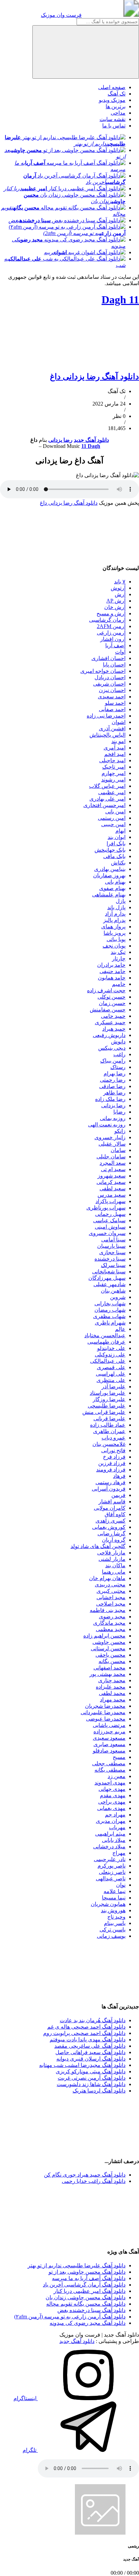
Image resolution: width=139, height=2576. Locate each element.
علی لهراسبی (111, 1374)
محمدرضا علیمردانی (103, 1712)
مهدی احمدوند (110, 1783)
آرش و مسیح (111, 613)
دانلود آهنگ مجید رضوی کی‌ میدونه (88, 2323)
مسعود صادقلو (109, 1751)
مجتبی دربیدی (110, 1585)
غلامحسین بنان (109, 1444)
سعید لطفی (113, 1188)
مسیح (119, 1757)
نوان (121, 1885)
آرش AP (116, 601)
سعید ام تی (113, 1169)
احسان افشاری (108, 658)
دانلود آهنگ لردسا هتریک (99, 2091)
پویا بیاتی (116, 939)
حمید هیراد (114, 1029)
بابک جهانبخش (110, 850)
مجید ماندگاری (109, 1623)
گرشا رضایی (112, 1533)
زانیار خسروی (110, 1137)
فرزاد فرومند (111, 1470)
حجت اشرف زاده (106, 990)
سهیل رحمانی (110, 1214)
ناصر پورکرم (112, 1866)
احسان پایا (114, 665)
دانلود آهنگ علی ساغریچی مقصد (90, 2046)
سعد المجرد (113, 1163)
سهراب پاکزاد (110, 1201)
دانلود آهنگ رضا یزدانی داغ (94, 377)
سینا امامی (113, 1240)
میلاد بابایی (114, 1840)
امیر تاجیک (114, 767)
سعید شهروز (112, 1176)
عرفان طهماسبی (106, 1342)
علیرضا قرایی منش (104, 1412)
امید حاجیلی (112, 760)
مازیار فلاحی (111, 1553)
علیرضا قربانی (109, 1418)
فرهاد (119, 1476)
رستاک (118, 1067)
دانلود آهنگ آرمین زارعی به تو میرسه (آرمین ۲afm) (70, 2317)
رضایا (119, 1112)
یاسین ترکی (113, 1930)
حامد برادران (111, 965)
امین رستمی (112, 818)
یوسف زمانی (111, 1936)
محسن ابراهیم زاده (104, 1636)
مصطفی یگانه (110, 1770)
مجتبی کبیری (111, 1591)
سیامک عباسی (109, 1220)
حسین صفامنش (108, 1010)
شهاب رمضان (110, 1310)
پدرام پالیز (114, 920)
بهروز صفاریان (109, 875)
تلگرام (30, 2450)
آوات (120, 652)
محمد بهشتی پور (107, 1674)
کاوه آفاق (115, 1514)
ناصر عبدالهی (111, 1878)
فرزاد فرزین (112, 1463)
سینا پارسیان (111, 1246)
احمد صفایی (112, 709)
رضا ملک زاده (110, 1099)
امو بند (118, 741)
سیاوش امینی (110, 1227)
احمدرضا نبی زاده (106, 716)
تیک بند (118, 952)
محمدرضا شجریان (105, 1706)
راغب (119, 1054)
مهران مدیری (111, 1821)
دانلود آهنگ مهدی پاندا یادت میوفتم (88, 2040)
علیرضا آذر (114, 1387)
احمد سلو (115, 703)
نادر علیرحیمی (110, 1859)
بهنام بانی (115, 882)
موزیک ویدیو (112, 100)
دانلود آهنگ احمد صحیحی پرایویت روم (84, 2033)
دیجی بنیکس (112, 1048)
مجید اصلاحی (111, 1604)
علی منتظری (111, 1380)
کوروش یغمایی (109, 1527)
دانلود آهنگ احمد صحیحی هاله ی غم (86, 2027)
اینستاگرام (26, 2398)
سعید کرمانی (111, 1182)
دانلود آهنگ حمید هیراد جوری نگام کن (85, 2175)
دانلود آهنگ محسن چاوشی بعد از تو (87, 2272)
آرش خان (115, 607)
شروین (118, 1297)
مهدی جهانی (112, 1789)
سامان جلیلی (111, 1157)
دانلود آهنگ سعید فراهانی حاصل (90, 2052)
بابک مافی (114, 856)
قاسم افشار (112, 1502)
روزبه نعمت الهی (107, 1125)
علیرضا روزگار (109, 1399)
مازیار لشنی (112, 1559)
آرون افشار (113, 639)
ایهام (120, 831)
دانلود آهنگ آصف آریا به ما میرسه (89, 2278)
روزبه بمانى (113, 1118)
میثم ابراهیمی (110, 1834)
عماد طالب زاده (108, 1425)
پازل (121, 901)
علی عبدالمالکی (108, 1361)
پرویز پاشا (115, 933)
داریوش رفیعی (109, 1035)
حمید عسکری (110, 1022)
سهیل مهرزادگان (107, 1278)
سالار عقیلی (112, 1144)
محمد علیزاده (111, 1687)
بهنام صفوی (112, 888)
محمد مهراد (113, 1700)
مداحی (118, 113)
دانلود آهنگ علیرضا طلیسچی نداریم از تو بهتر (77, 2265)
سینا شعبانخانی (109, 1272)
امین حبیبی (113, 824)
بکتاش (118, 863)
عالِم (120, 1329)
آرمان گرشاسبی (107, 620)
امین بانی (115, 812)
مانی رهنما (114, 1572)
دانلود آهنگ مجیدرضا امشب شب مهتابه (82, 2065)
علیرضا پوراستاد (108, 1393)
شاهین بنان (113, 1291)
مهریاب (117, 1827)
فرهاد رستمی (110, 1482)
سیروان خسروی (107, 1233)
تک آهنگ (117, 94)
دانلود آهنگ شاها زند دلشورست (91, 2084)
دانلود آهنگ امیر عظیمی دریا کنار (90, 2291)
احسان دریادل (110, 677)
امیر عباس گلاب (107, 786)
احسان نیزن (112, 690)
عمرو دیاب (114, 1438)
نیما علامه (115, 1891)
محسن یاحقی (110, 1655)
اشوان (119, 722)
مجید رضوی (112, 1617)
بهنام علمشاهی (109, 895)
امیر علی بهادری (107, 799)
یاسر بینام (115, 1923)
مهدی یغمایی (111, 1808)
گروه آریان (114, 1540)
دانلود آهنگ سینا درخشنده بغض (91, 2310)
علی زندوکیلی (110, 1355)
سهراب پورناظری (106, 1208)
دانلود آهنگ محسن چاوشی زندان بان (86, 2297)
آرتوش (118, 588)
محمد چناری (112, 1680)
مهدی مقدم (113, 1795)
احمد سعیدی (112, 697)
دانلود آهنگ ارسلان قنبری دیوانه (91, 2059)
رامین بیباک (113, 1061)
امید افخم (115, 754)
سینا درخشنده (110, 1259)
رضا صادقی (112, 1086)
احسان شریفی (109, 684)
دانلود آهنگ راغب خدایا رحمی (94, 2181)
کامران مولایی (110, 1508)
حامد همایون (112, 978)
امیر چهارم (114, 773)
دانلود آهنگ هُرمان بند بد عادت (93, 2020)
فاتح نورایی (113, 1450)
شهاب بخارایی (110, 1303)
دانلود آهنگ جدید (91, 440)
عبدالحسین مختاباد (105, 1335)
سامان (118, 1150)
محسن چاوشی (109, 1642)
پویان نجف (114, 946)
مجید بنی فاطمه (108, 1610)
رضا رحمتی (113, 1080)
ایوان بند (117, 837)
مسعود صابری (109, 1744)
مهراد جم (115, 1815)
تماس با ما (114, 126)
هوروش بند (113, 1910)
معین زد (117, 1776)
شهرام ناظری (110, 1323)
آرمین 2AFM (111, 626)
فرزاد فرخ (114, 1457)
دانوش (118, 1042)
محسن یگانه (112, 1661)
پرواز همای (113, 927)
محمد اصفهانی (109, 1668)
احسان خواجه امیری (103, 671)
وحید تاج (116, 1917)
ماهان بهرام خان (107, 1578)
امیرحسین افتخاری (104, 805)
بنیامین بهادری (110, 869)
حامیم (119, 984)
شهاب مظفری (109, 1316)
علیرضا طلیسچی (107, 1406)
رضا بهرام (115, 1073)
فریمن (118, 1495)
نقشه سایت (113, 119)
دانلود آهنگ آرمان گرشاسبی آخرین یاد (84, 2285)
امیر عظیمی (112, 792)
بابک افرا (116, 843)
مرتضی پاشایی (109, 1725)
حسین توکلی (112, 997)
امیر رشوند (113, 780)
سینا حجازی (112, 1252)
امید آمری (115, 748)
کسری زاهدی (110, 1521)
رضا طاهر (114, 1093)
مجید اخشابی (111, 1597)
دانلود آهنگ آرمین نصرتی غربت (92, 2078)
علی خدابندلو (111, 1348)
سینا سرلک (113, 1265)
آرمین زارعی (111, 633)
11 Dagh (120, 300)
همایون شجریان (108, 1904)
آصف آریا (115, 645)
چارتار (119, 958)
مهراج (119, 1853)
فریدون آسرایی (109, 1489)
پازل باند (116, 907)
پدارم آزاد (115, 914)
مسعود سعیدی (109, 1738)
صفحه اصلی (112, 87)
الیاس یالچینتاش (107, 735)
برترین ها (116, 106)
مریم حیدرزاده (109, 1732)
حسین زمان (112, 1003)
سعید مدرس (112, 1195)
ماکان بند (115, 1565)
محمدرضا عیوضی (106, 1719)
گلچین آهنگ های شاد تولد (98, 1546)
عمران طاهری (109, 1431)
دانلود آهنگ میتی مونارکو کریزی (91, 2071)
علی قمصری (111, 1367)
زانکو (120, 1131)
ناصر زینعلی (112, 1872)
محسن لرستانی (108, 1648)
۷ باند (120, 582)
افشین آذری (112, 728)
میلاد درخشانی (109, 1847)
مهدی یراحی (112, 1802)
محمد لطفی (112, 1693)
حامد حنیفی (113, 971)
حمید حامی (113, 1016)
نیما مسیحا (114, 1898)
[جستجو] (86, 52)
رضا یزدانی (60, 440)
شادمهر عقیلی (109, 1284)
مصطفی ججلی (109, 1763)
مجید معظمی (111, 1629)
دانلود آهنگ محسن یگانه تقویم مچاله (86, 2304)
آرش (120, 594)
